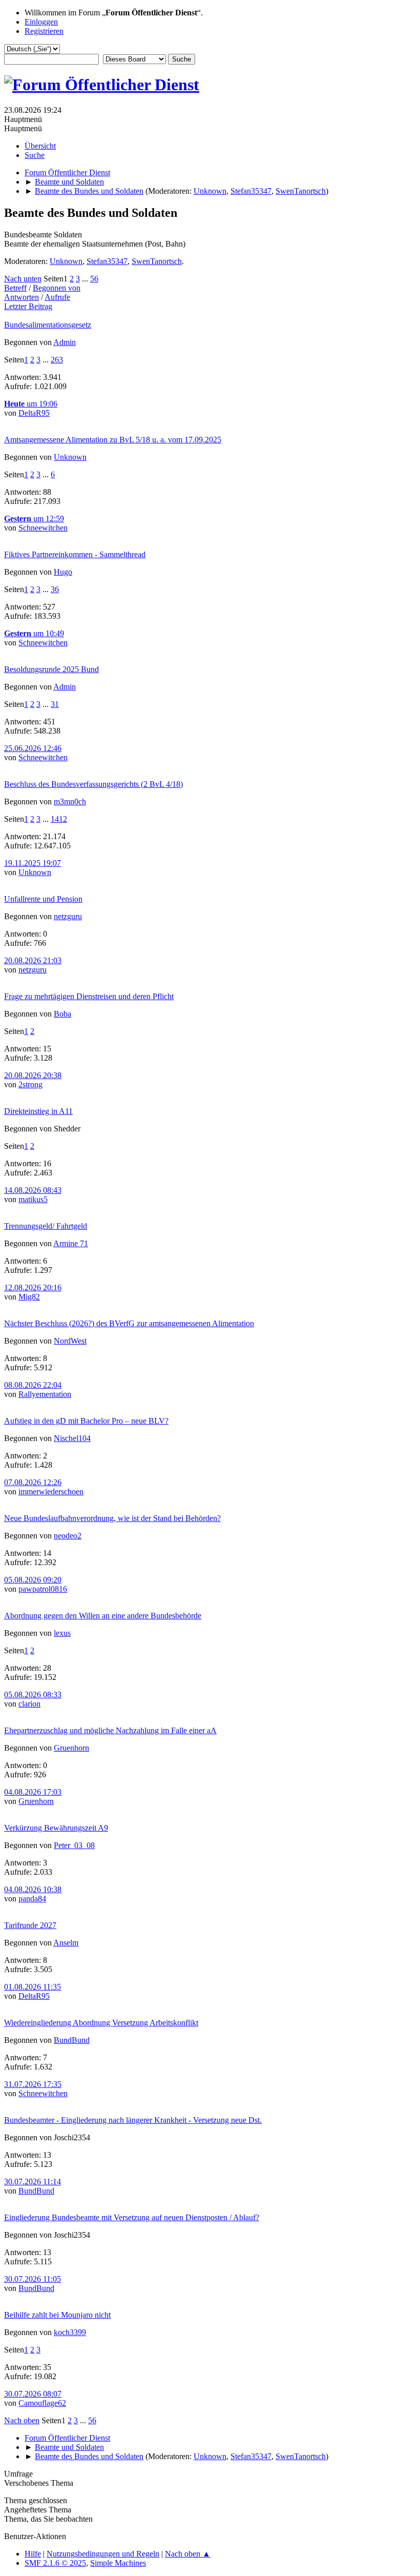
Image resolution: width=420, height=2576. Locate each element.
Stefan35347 (251, 191)
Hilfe (33, 2554)
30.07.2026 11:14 (33, 2182)
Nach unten (23, 279)
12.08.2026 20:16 (33, 1287)
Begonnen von (57, 288)
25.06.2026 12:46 (33, 748)
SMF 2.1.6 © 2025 (55, 2563)
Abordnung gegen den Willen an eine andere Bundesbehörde (103, 1616)
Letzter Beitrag (28, 306)
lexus (62, 1633)
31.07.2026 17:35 (33, 2084)
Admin (65, 342)
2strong (30, 1084)
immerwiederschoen (51, 1492)
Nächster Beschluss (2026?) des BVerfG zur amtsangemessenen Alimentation (129, 1323)
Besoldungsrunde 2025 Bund (51, 669)
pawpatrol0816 (43, 1589)
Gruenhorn (71, 1748)
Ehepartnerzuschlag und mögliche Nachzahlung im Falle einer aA (110, 1730)
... (86, 279)
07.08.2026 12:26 (33, 1482)
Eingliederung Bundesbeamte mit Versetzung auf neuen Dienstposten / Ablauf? (132, 2217)
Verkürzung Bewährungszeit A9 (56, 1828)
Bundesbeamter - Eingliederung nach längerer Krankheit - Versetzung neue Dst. (133, 2120)
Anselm (66, 1943)
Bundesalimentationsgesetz (48, 325)
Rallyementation (45, 1394)
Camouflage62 (42, 2403)
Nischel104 (72, 1438)
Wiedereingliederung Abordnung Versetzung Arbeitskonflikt (101, 2023)
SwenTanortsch (301, 191)
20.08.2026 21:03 (33, 960)
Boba (62, 1014)
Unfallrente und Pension (43, 899)
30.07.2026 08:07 (33, 2394)
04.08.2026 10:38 (33, 1889)
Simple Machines (118, 2563)
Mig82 (29, 1297)
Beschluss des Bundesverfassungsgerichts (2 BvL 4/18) (93, 784)
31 (55, 704)
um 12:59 (34, 519)
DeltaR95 (34, 413)
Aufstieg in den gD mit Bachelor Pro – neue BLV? (86, 1421)
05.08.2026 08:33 (33, 1695)
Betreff (15, 288)
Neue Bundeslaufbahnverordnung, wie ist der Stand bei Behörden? (112, 1518)
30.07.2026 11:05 (33, 2279)
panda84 (32, 1899)
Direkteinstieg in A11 (38, 1111)
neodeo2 (68, 1536)
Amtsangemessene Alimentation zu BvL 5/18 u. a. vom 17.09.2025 (113, 440)
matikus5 (33, 1199)
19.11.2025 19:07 (33, 863)
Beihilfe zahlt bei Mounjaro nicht (57, 2315)
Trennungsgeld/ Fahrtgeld (46, 1226)
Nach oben (22, 2420)
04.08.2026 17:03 (33, 1792)
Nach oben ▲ (188, 2554)
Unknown (210, 191)
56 (94, 279)
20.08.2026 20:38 (33, 1075)
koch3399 (70, 2332)
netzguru (68, 916)
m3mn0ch (70, 802)
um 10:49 (34, 633)
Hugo (63, 572)
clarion (29, 1704)
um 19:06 (31, 404)
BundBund (72, 2040)
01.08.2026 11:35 (33, 1987)
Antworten (22, 297)
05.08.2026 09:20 (33, 1580)
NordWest (70, 1341)
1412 (59, 819)
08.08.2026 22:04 (33, 1385)
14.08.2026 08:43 (33, 1190)
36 (55, 589)
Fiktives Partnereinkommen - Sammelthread (75, 554)
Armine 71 (71, 1243)
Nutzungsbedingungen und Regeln (103, 2554)
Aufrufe (57, 297)
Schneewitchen (43, 528)
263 (57, 360)
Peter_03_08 (74, 1845)
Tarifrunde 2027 (30, 1925)
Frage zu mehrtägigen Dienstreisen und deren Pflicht (89, 996)
